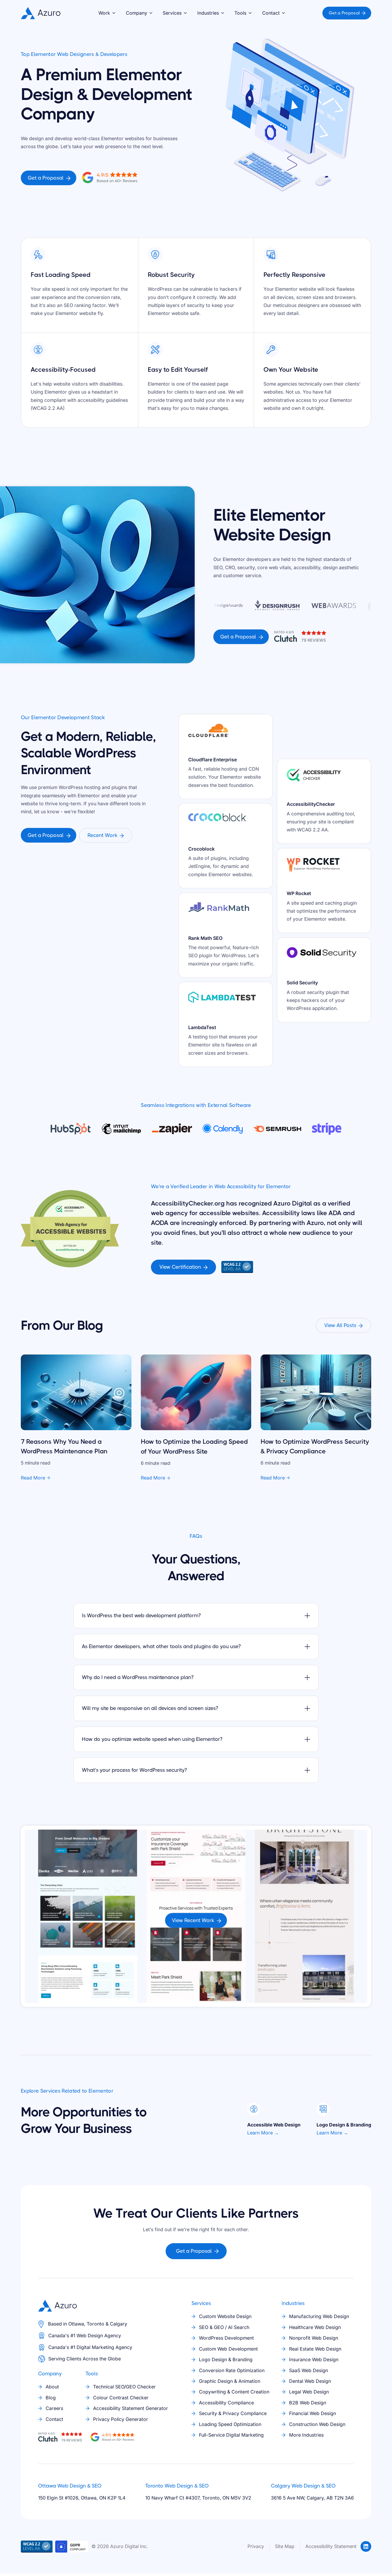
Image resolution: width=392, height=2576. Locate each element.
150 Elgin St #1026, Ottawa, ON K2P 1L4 (82, 2498)
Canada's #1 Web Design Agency (85, 2336)
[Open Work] (114, 13)
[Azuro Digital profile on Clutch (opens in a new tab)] (109, 177)
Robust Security (171, 275)
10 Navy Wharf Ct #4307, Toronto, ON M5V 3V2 (198, 2498)
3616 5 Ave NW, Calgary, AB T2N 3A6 (312, 2498)
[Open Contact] (283, 13)
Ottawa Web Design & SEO (70, 2486)
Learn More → (263, 2133)
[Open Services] (185, 13)
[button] (107, 13)
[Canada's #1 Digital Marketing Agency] (42, 2347)
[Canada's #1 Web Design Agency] (42, 2336)
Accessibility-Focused (63, 370)
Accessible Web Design (274, 2125)
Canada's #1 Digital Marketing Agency (90, 2347)
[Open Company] (151, 13)
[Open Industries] (223, 13)
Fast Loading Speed (61, 275)
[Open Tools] (250, 13)
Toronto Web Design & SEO (177, 2486)
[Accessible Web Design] (254, 2109)
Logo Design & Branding (344, 2125)
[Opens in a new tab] (366, 2546)
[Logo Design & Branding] (323, 2109)
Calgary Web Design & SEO (303, 2486)
